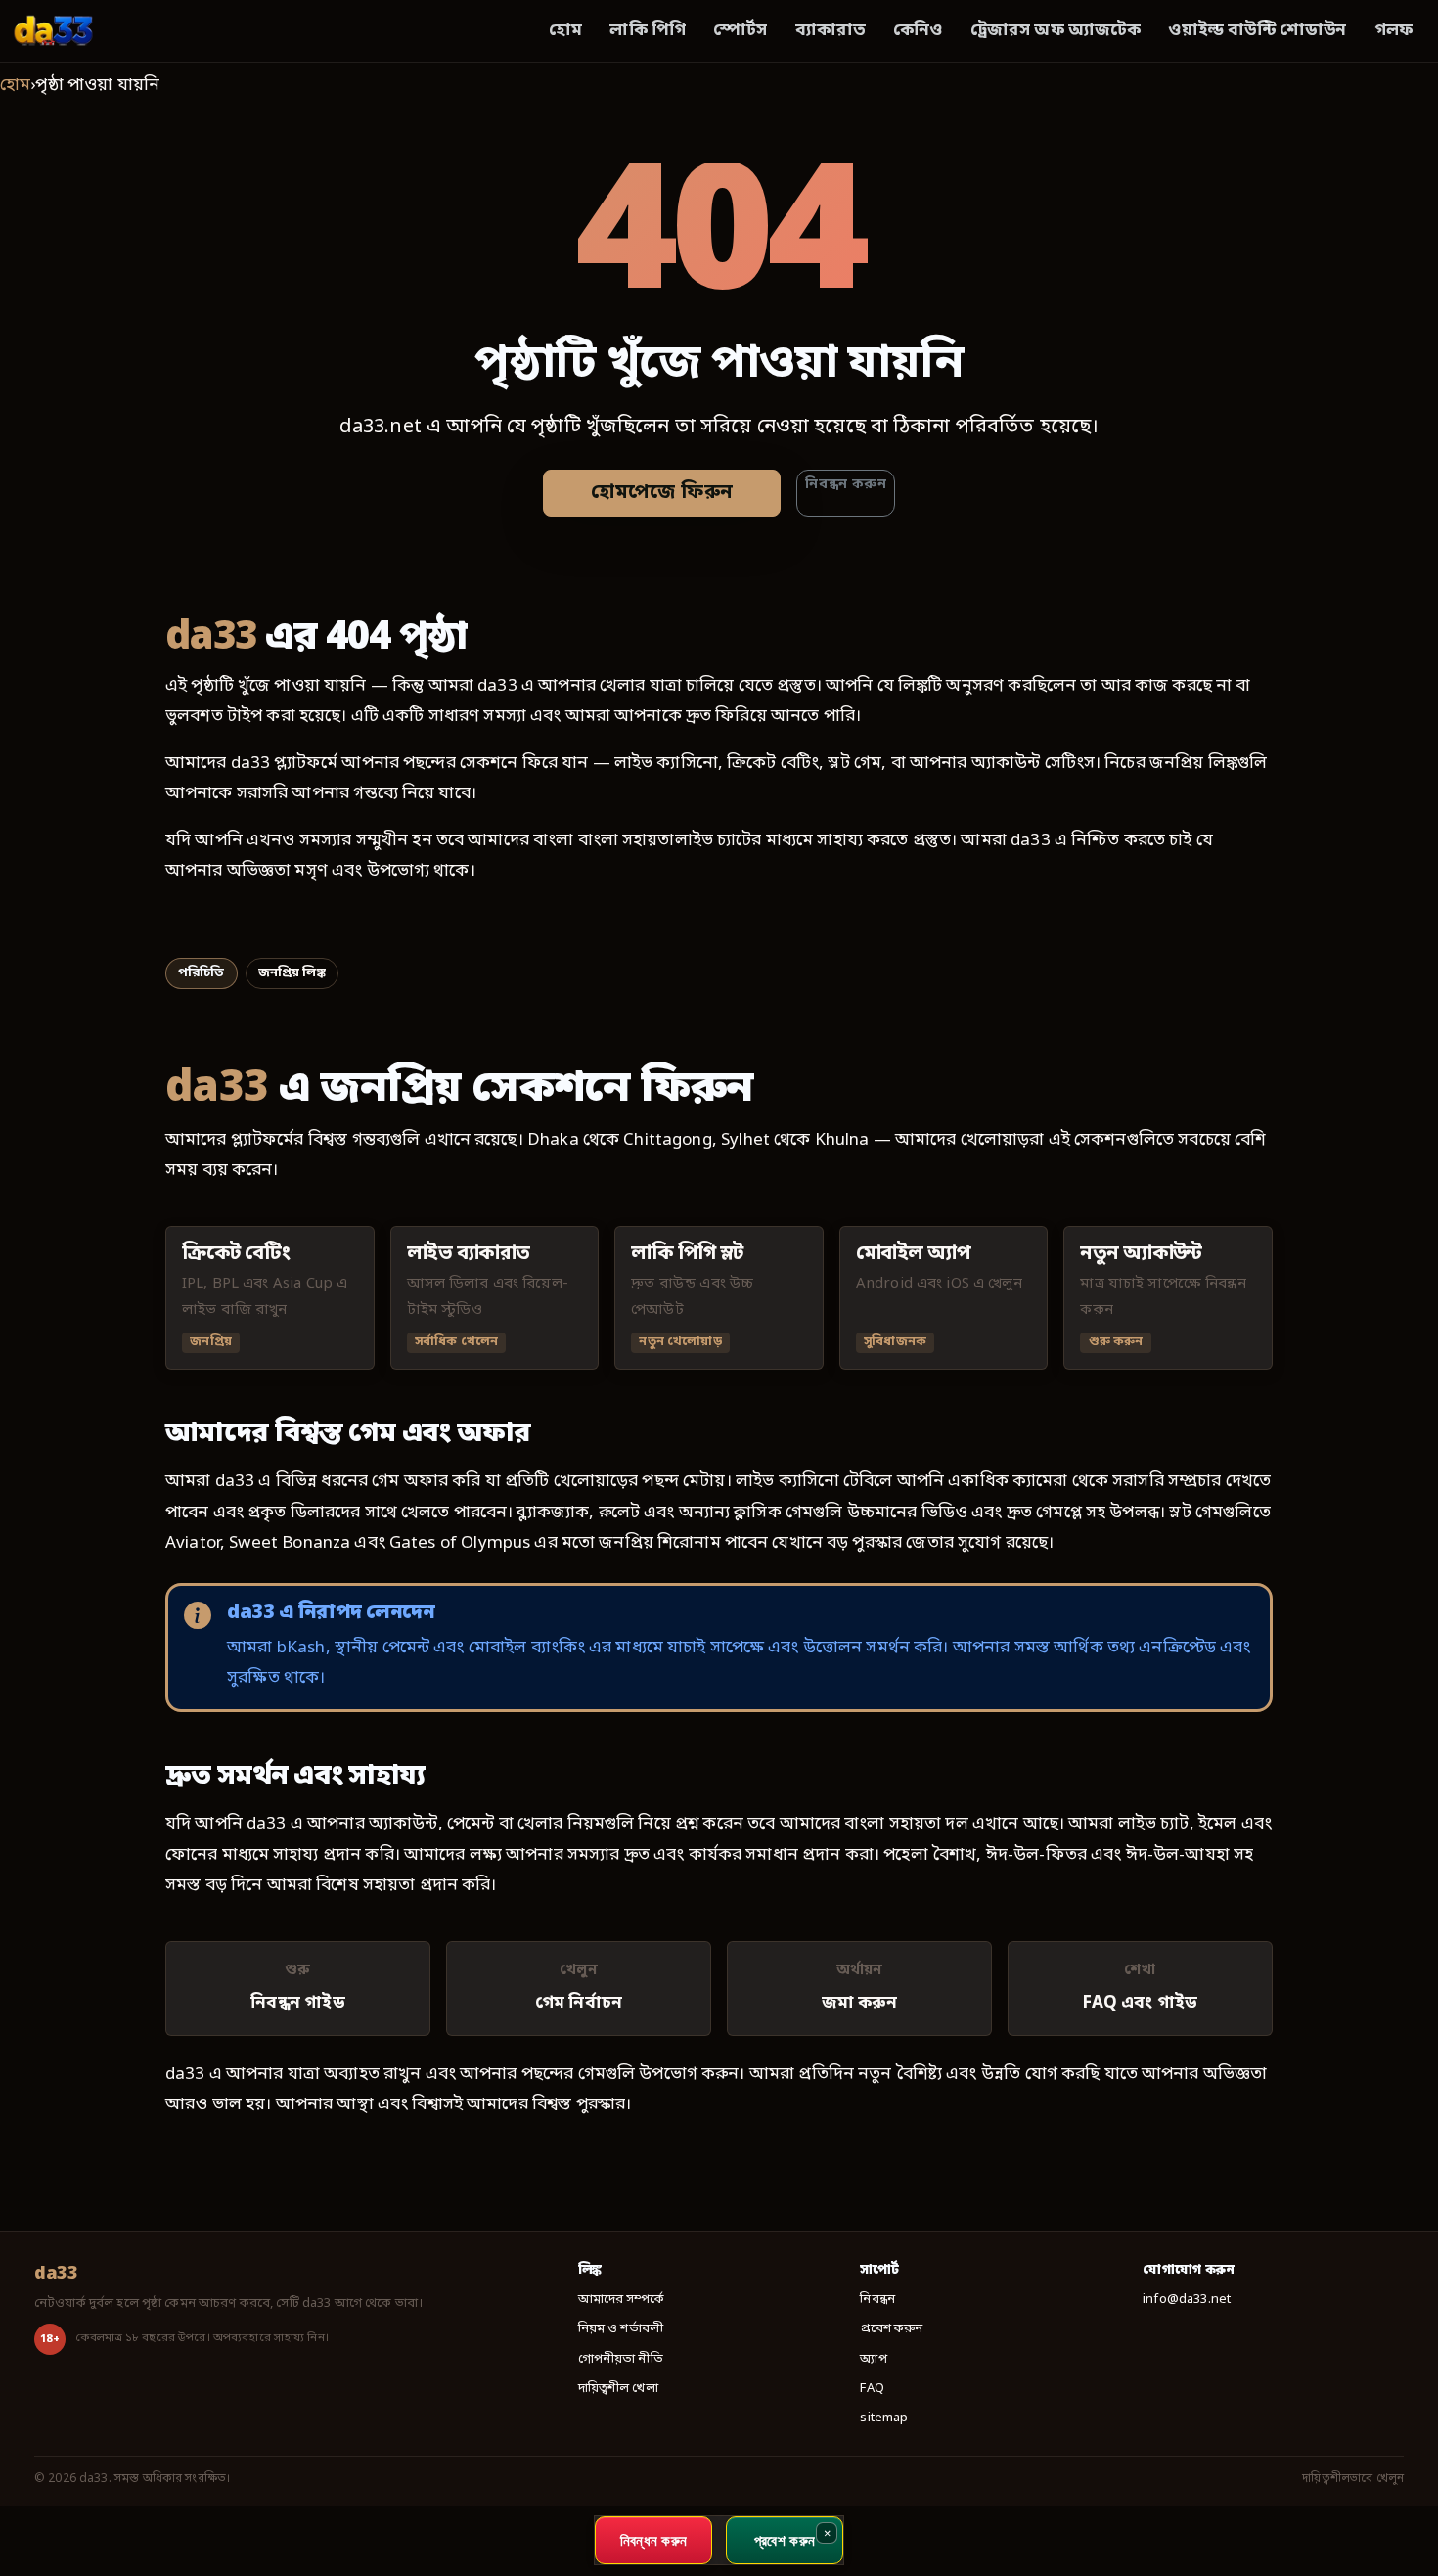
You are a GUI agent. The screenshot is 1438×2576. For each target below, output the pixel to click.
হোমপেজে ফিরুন (662, 493)
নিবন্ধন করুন (846, 485)
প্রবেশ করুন (891, 2329)
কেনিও (918, 31)
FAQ (872, 2389)
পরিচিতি (202, 973)
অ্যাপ (873, 2359)
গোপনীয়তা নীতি (621, 2359)
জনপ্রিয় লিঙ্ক (292, 973)
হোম (565, 31)
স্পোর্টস (740, 31)
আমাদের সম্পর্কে (621, 2300)
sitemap (884, 2418)
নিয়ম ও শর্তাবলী (621, 2329)
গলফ (1393, 31)
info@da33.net (1187, 2300)
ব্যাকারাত (831, 31)
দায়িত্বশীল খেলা (618, 2389)
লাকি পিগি (648, 31)
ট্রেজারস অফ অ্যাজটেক (1056, 31)
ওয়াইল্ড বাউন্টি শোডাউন (1257, 31)
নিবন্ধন (877, 2300)
